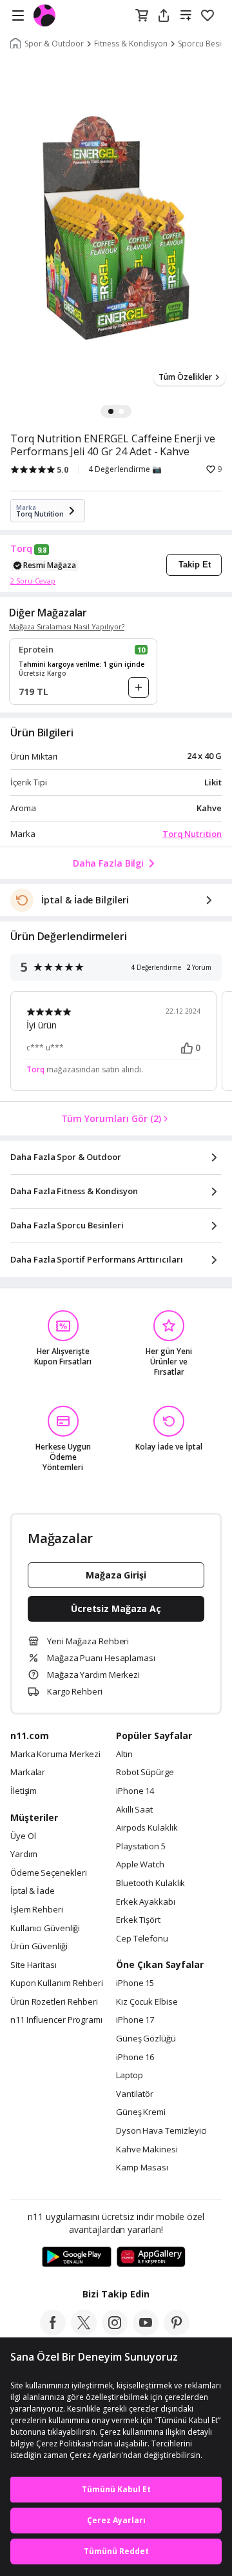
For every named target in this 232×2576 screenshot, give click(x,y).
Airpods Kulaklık (147, 1828)
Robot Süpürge (145, 1773)
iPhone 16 (135, 2058)
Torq (21, 549)
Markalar (28, 1773)
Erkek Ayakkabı (146, 1902)
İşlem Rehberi (37, 1910)
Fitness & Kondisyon (131, 44)
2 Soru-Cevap (33, 581)
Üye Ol (23, 1836)
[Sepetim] (142, 16)
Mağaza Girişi (116, 1575)
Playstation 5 (141, 1847)
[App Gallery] (151, 2257)
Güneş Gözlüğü (146, 2039)
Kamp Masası (142, 2168)
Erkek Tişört (138, 1920)
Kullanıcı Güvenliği (45, 1929)
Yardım (24, 1854)
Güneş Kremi (141, 2112)
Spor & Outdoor (54, 44)
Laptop (129, 2076)
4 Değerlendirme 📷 (125, 469)
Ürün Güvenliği (39, 1947)
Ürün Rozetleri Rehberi (54, 2002)
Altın (124, 1755)
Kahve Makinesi (147, 2150)
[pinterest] (177, 2332)
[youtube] (146, 2332)
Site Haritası (34, 1965)
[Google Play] (77, 2257)
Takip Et (195, 565)
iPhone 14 (135, 1791)
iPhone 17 (135, 2020)
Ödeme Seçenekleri (48, 1873)
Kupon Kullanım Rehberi (57, 1983)
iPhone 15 (135, 1983)
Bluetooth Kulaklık (150, 1883)
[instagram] (115, 2332)
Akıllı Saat (134, 1810)
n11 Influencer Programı (56, 2020)
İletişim (24, 1791)
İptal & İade (33, 1891)
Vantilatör (135, 2094)
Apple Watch (140, 1865)
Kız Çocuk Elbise (147, 2002)
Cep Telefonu (142, 1939)
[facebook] (53, 2332)
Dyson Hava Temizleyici (161, 2131)
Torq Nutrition (192, 834)
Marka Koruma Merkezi (55, 1755)
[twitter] (84, 2332)
